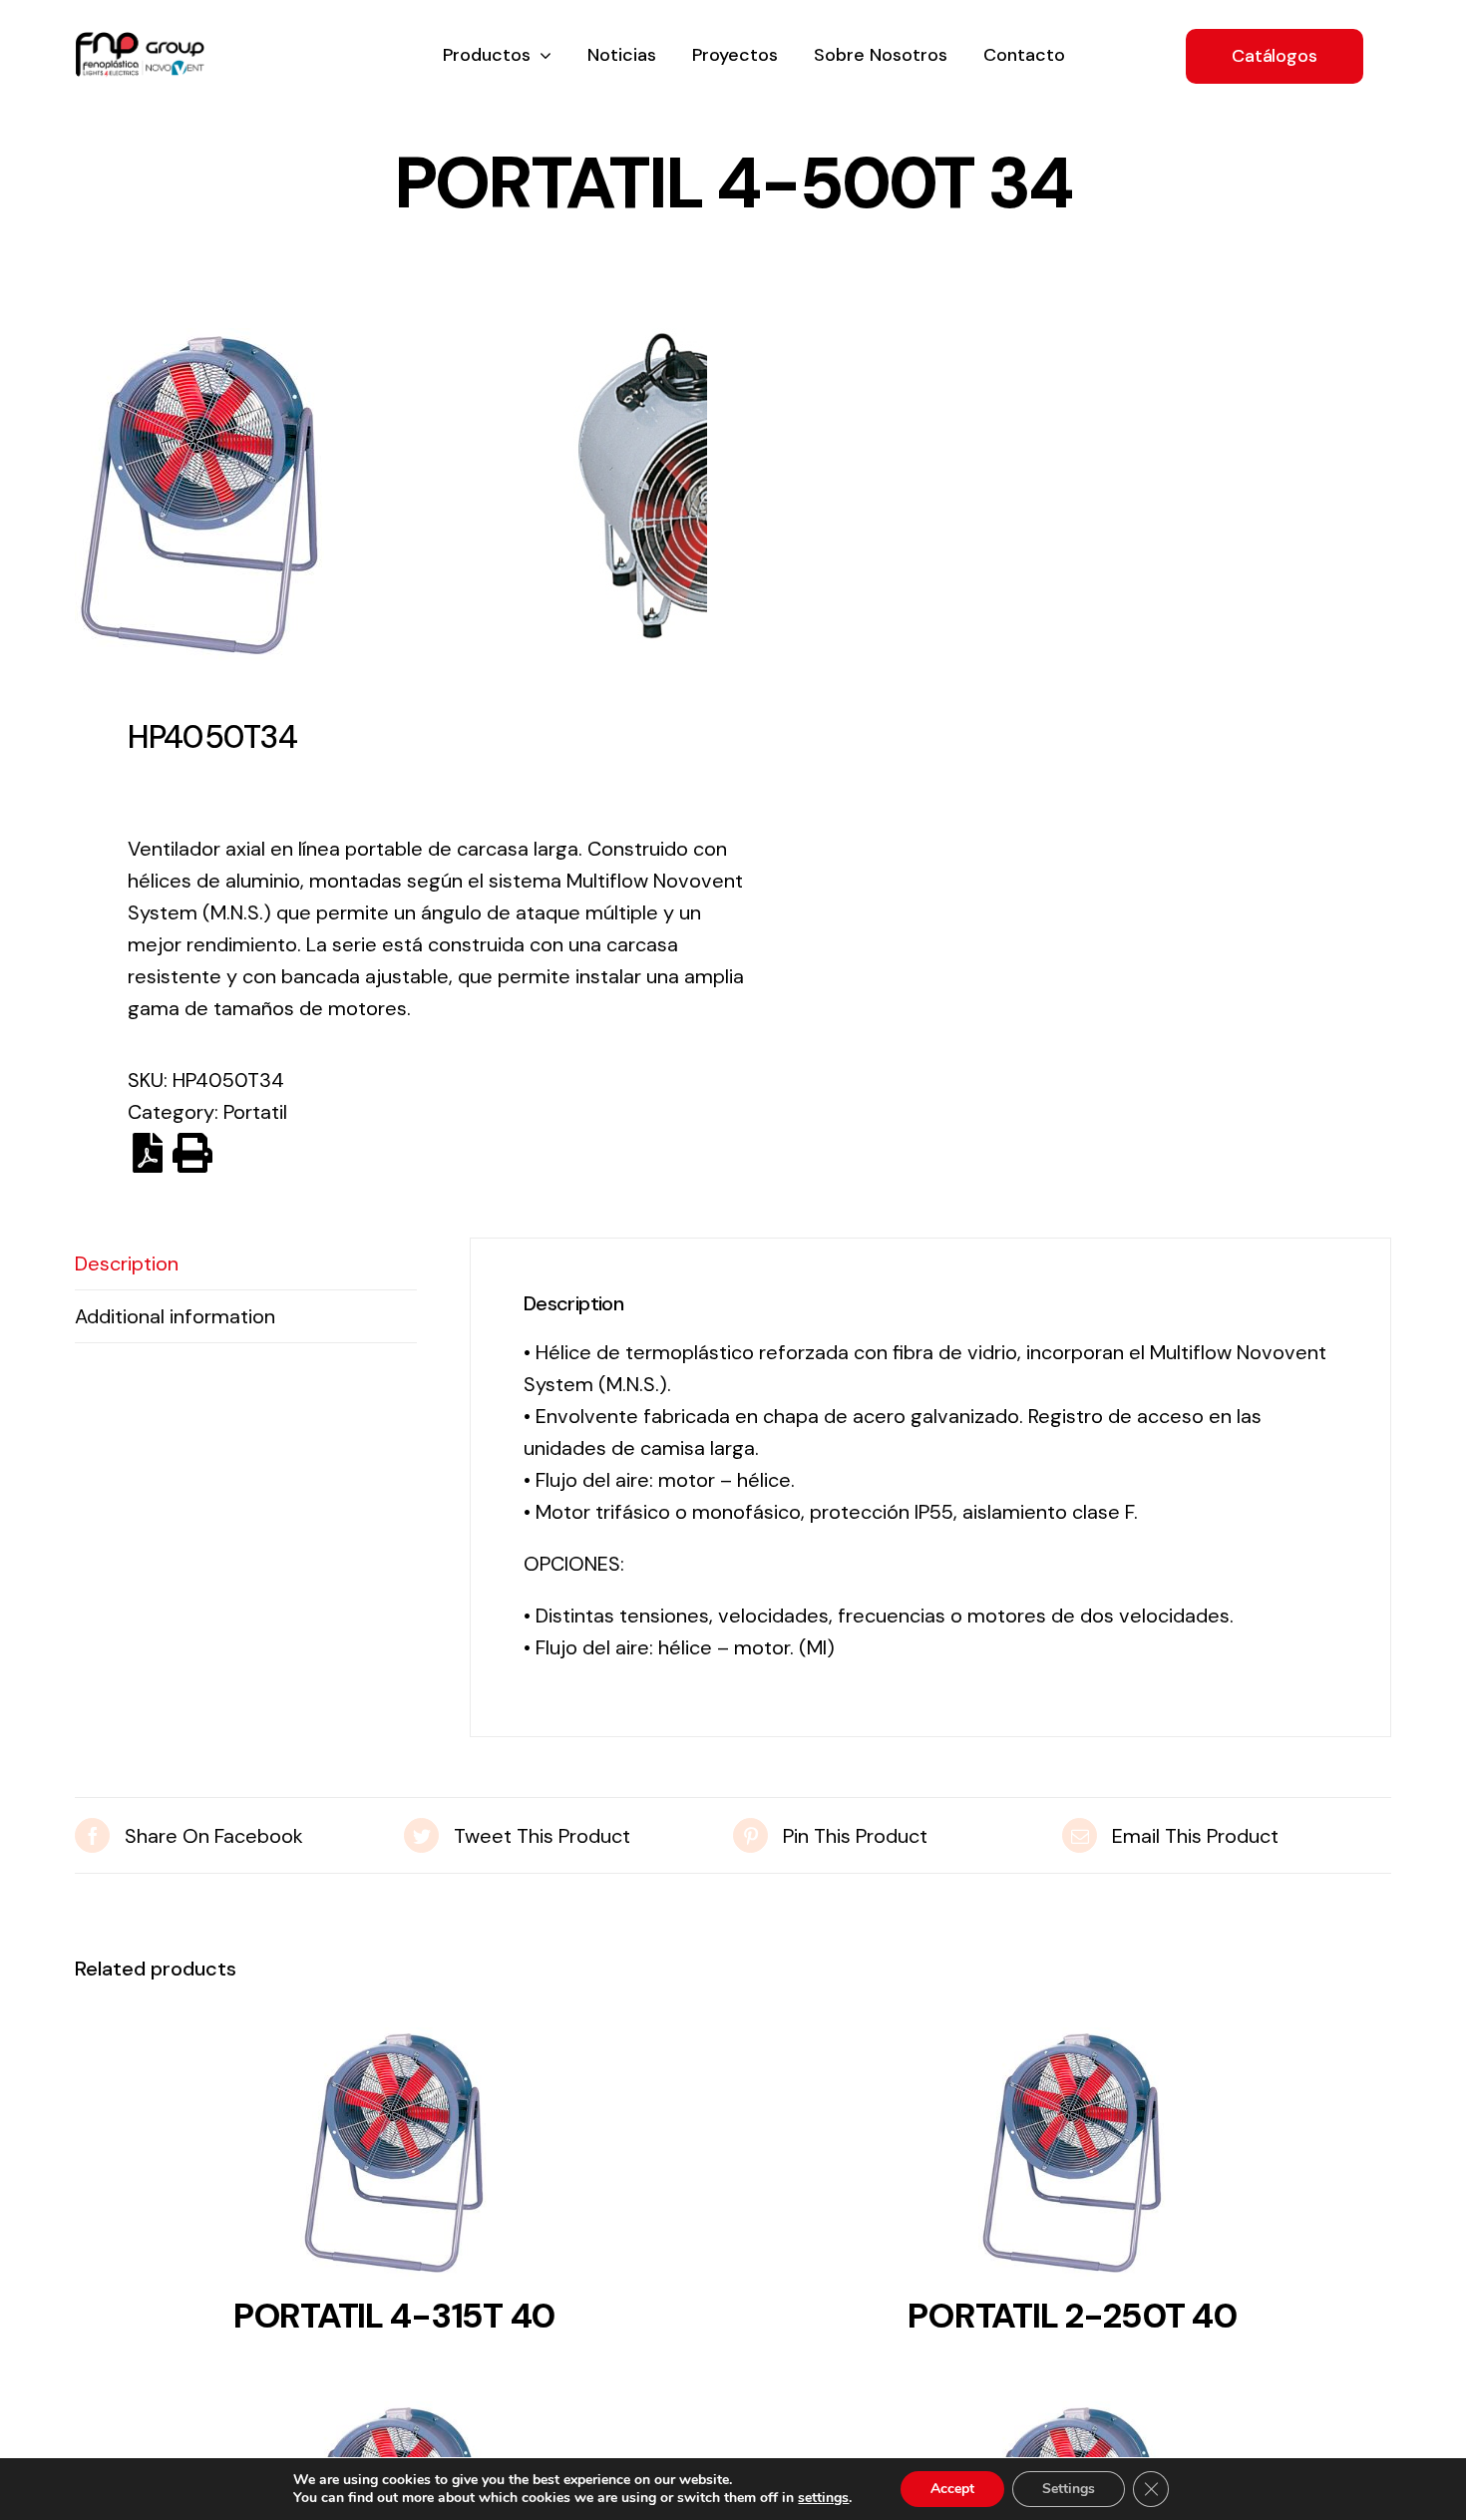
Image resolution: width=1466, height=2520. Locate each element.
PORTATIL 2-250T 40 (1072, 2316)
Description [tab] (127, 1263)
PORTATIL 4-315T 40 (394, 2316)
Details (394, 2158)
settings (823, 2498)
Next (693, 494)
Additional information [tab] (175, 1316)
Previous (90, 494)
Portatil (255, 1112)
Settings (1069, 2489)
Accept (952, 2489)
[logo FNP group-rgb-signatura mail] (140, 42)
